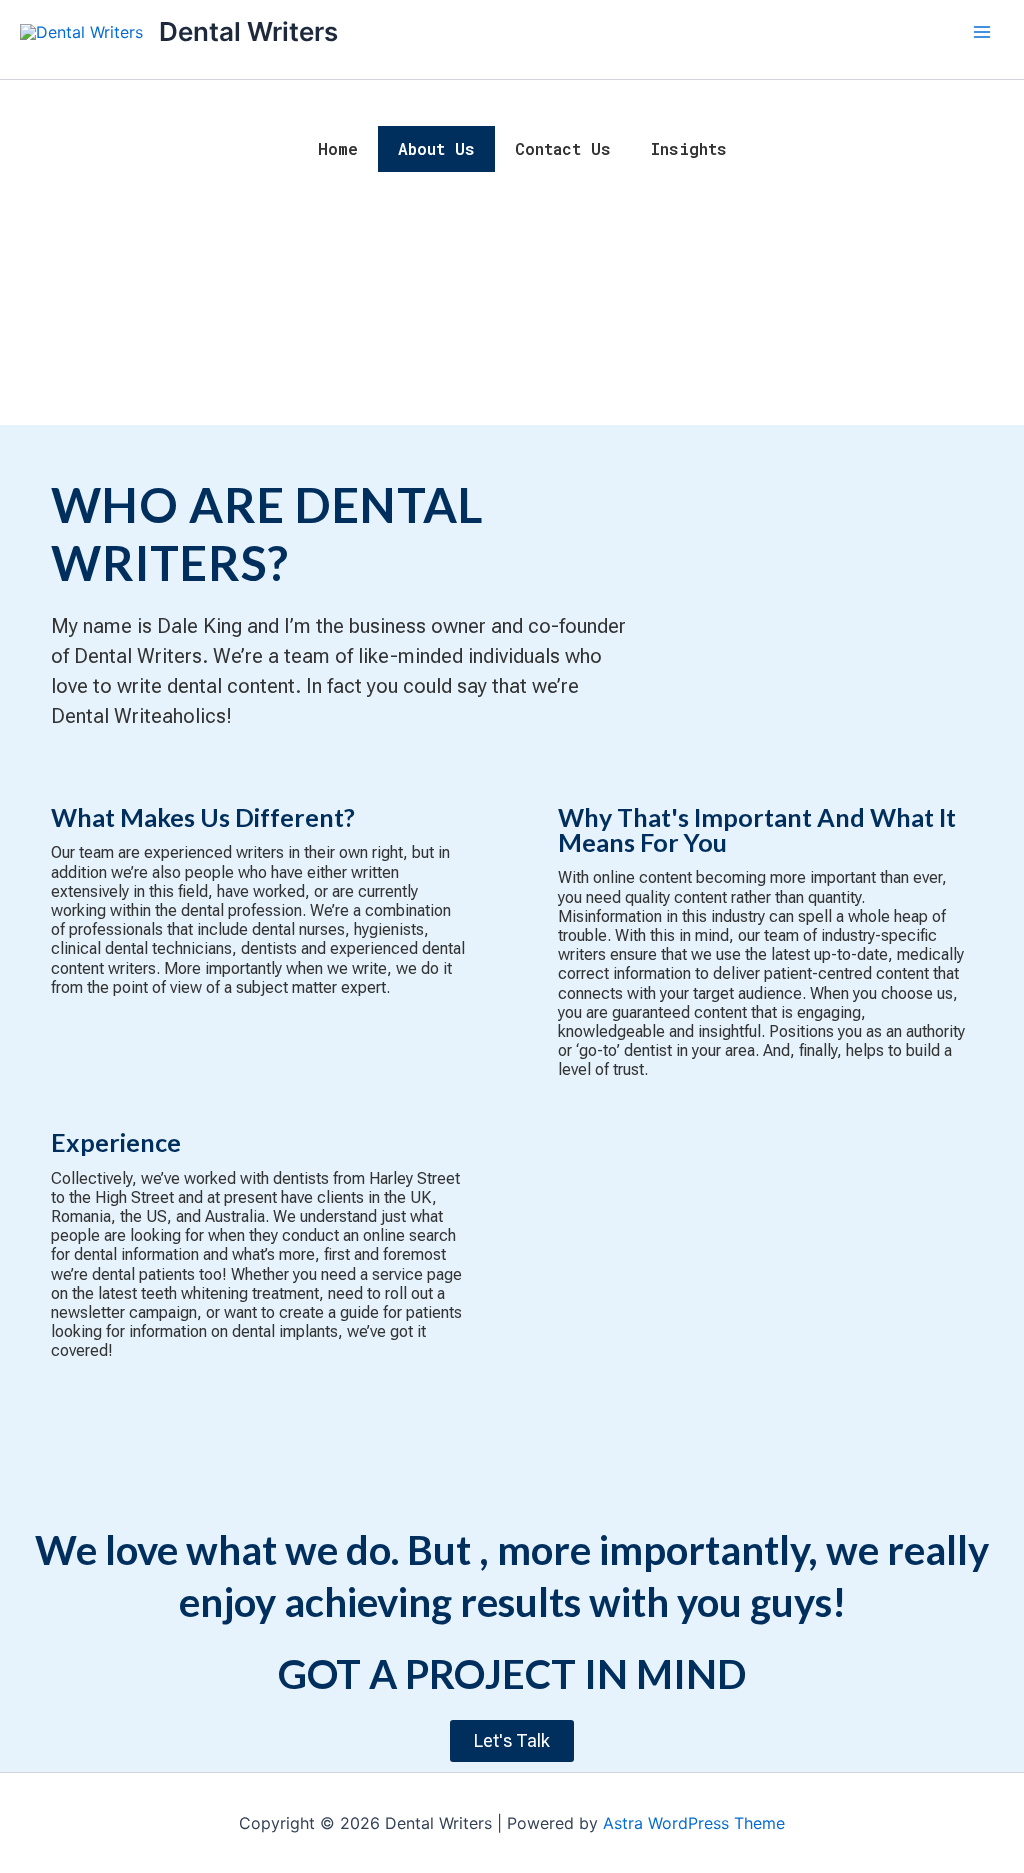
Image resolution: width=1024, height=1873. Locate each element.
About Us (436, 148)
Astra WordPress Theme (694, 1823)
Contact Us (563, 148)
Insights (689, 148)
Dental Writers (248, 31)
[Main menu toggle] (982, 32)
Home (338, 148)
